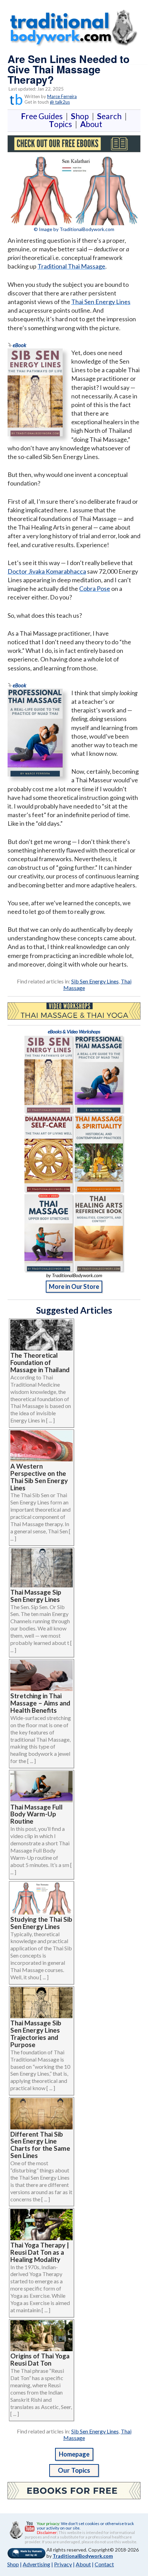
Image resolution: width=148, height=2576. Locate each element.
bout (91, 124)
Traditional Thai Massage (71, 266)
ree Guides (43, 116)
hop (81, 116)
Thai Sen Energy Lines (101, 302)
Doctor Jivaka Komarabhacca (47, 571)
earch (111, 116)
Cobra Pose (95, 588)
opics (62, 124)
